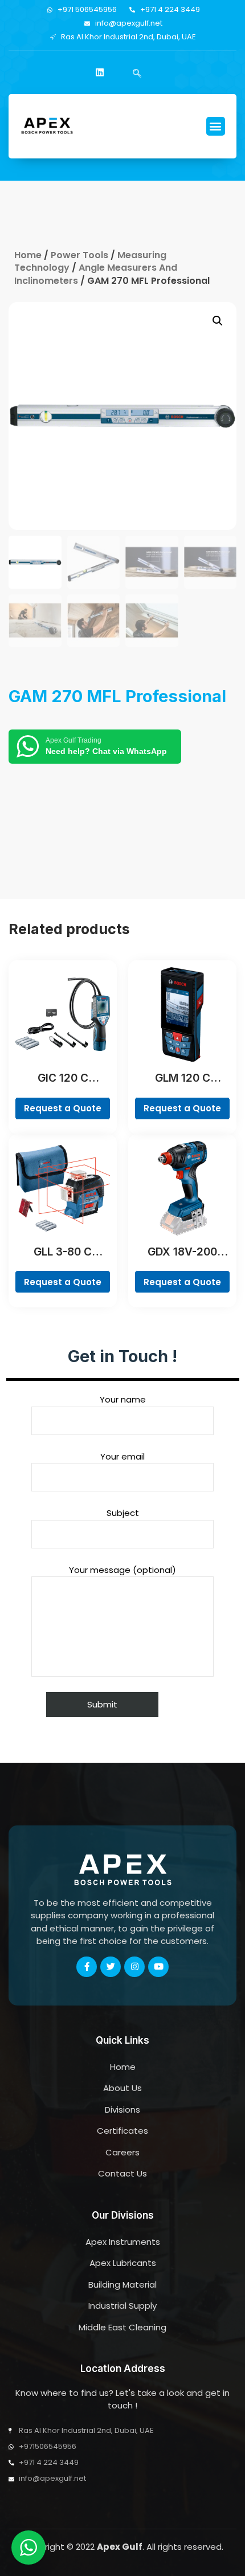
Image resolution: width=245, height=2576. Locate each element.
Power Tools (79, 255)
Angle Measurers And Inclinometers (96, 274)
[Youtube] (158, 1967)
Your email (122, 1456)
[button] (216, 126)
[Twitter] (111, 1967)
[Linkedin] (100, 72)
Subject (123, 1513)
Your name (123, 1399)
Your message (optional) (122, 1570)
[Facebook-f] (87, 1967)
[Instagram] (134, 1967)
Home (28, 255)
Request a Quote (63, 1108)
